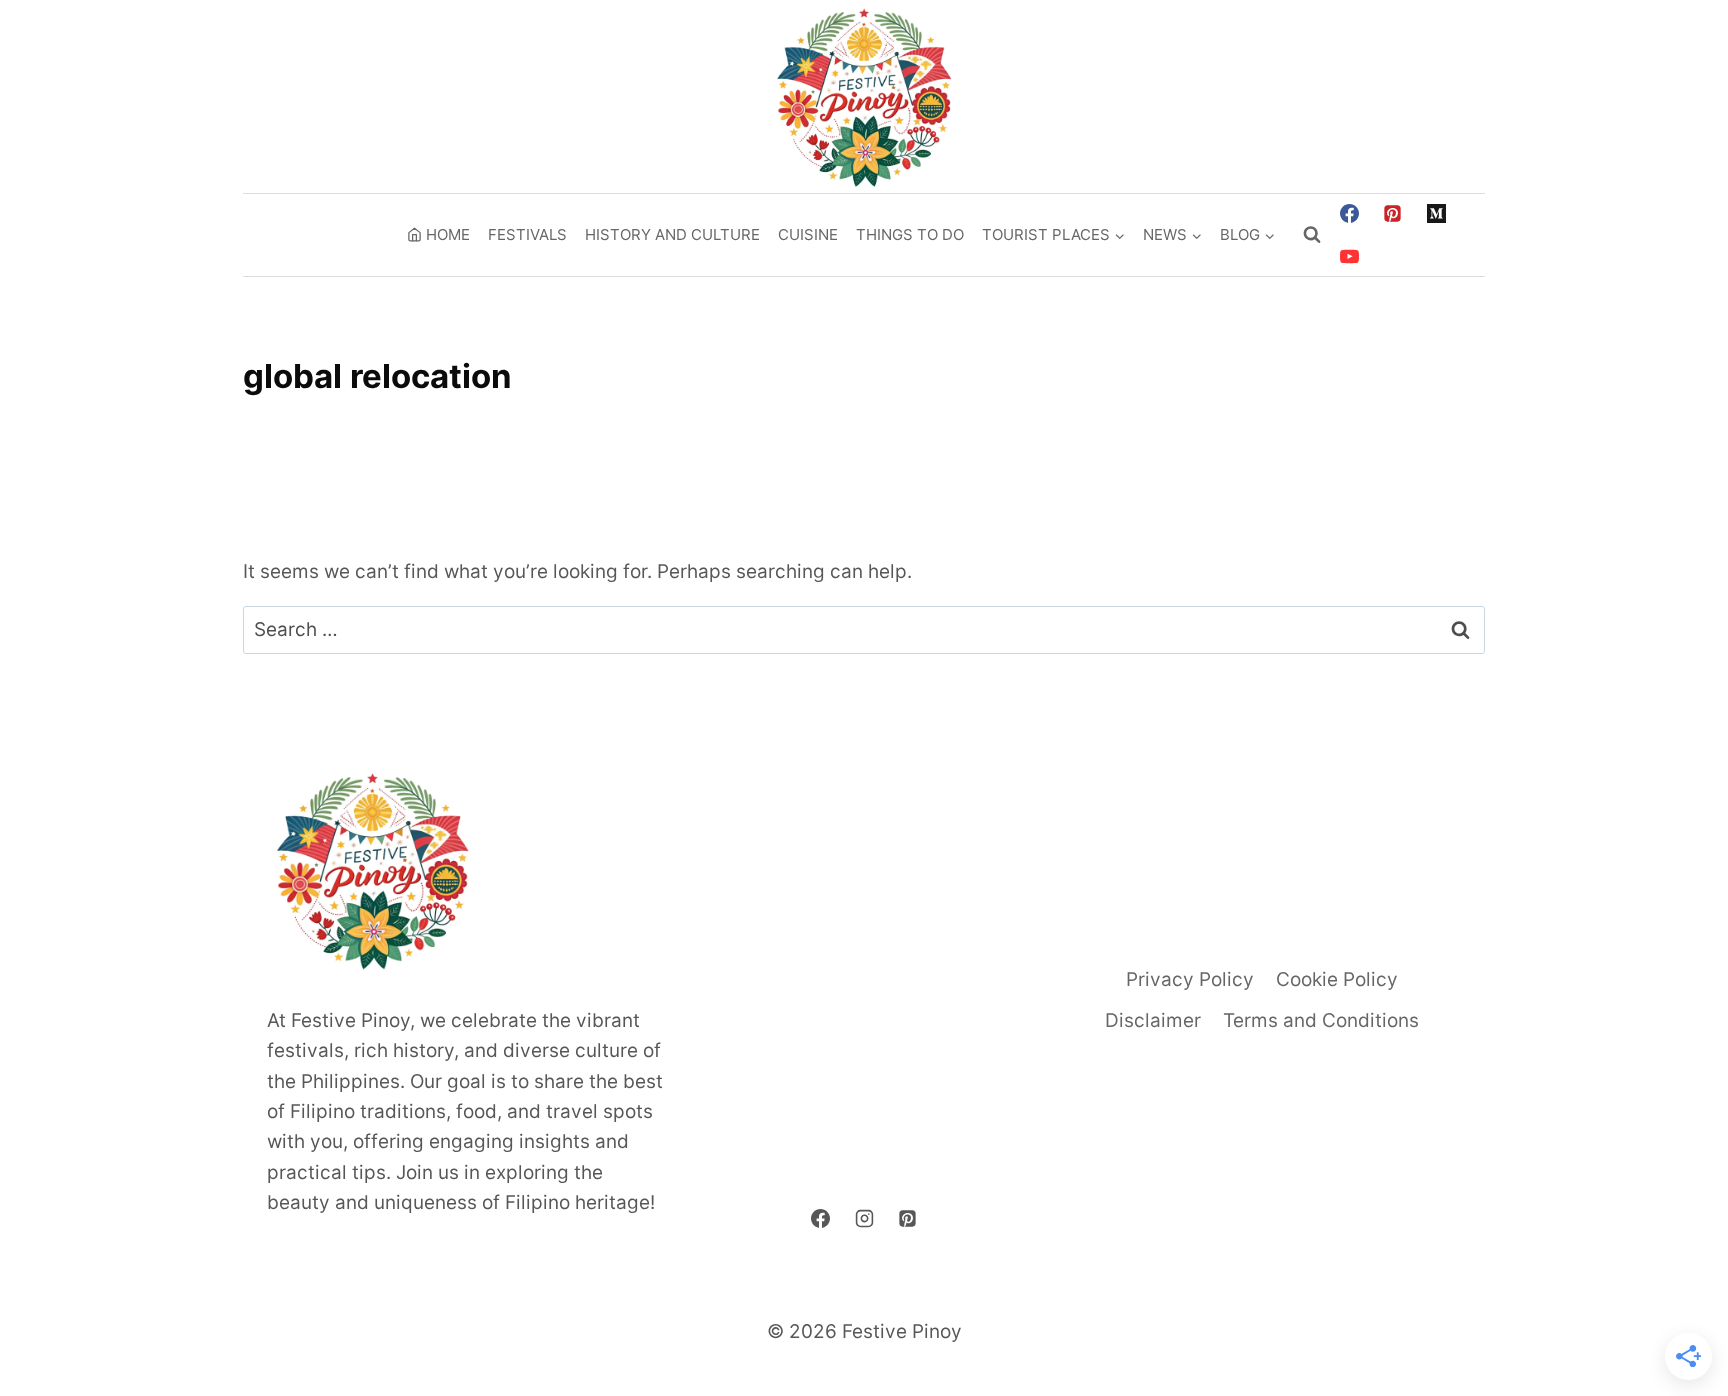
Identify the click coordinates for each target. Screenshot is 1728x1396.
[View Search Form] (1312, 235)
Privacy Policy (1190, 979)
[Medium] (1437, 213)
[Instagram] (864, 1219)
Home (448, 234)
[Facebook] (1349, 213)
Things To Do (910, 234)
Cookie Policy (1337, 979)
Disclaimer (1153, 1020)
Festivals (527, 234)
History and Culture (672, 234)
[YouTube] (1349, 257)
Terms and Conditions (1321, 1020)
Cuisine (808, 234)
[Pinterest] (1393, 213)
